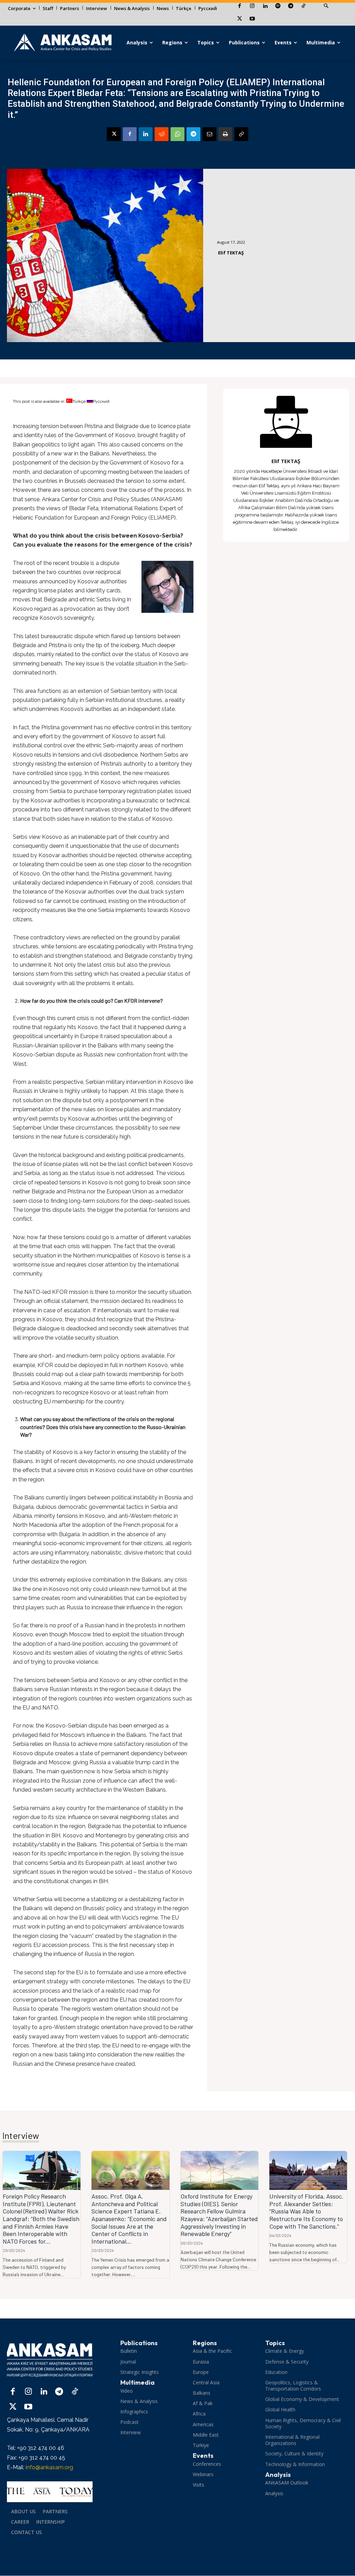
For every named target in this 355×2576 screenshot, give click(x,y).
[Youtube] (252, 19)
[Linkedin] (265, 6)
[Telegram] (291, 6)
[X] (239, 19)
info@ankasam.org (49, 2467)
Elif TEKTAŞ (231, 253)
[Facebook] (239, 6)
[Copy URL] (241, 134)
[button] (326, 6)
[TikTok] (304, 6)
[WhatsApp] (177, 134)
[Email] (209, 134)
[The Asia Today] (50, 2492)
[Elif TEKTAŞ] (286, 422)
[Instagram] (252, 6)
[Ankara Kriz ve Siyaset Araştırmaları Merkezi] (63, 43)
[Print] (225, 134)
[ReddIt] (162, 134)
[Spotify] (278, 6)
